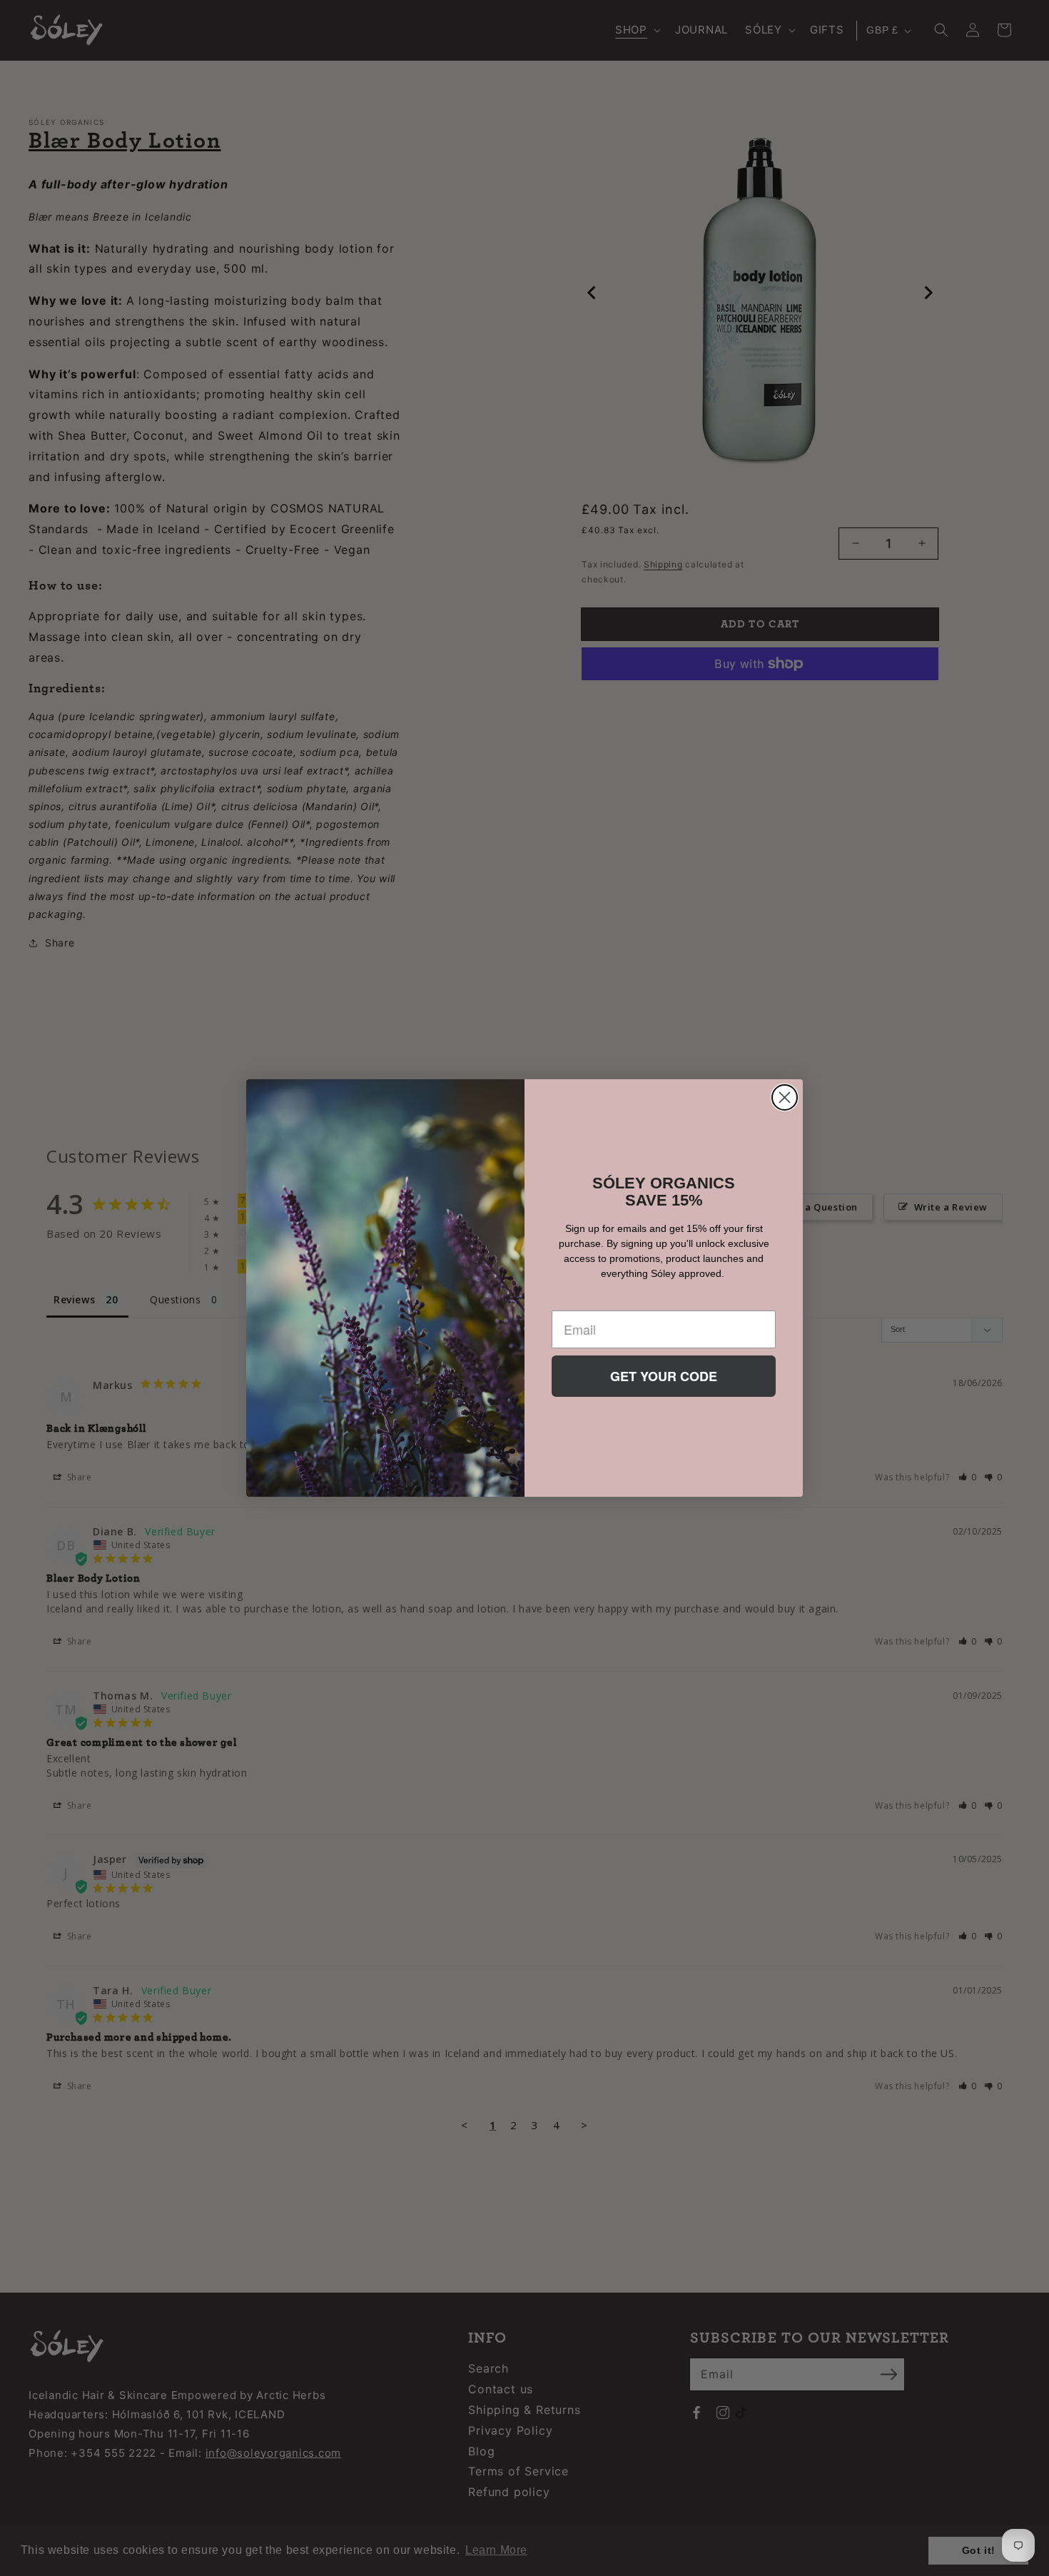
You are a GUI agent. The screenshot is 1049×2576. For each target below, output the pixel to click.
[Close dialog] (785, 1097)
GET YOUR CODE (664, 1376)
